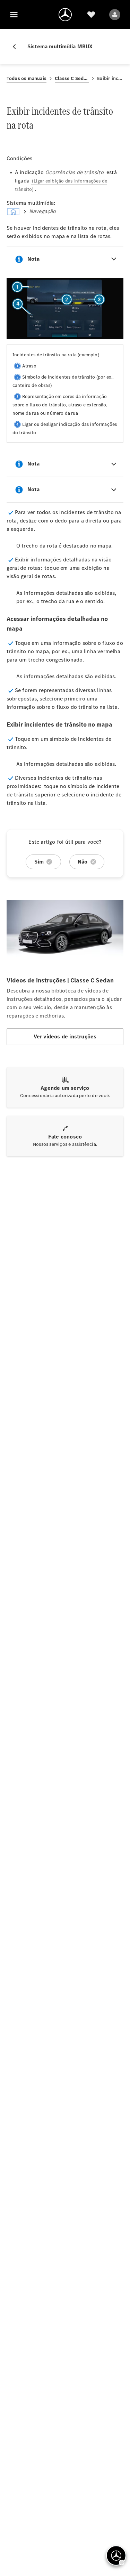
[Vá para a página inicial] (65, 15)
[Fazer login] (115, 15)
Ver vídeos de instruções (65, 1036)
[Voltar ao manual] (17, 47)
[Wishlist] (91, 15)
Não (83, 862)
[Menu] (14, 15)
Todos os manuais (27, 78)
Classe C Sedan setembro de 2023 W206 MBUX (72, 78)
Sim (39, 862)
